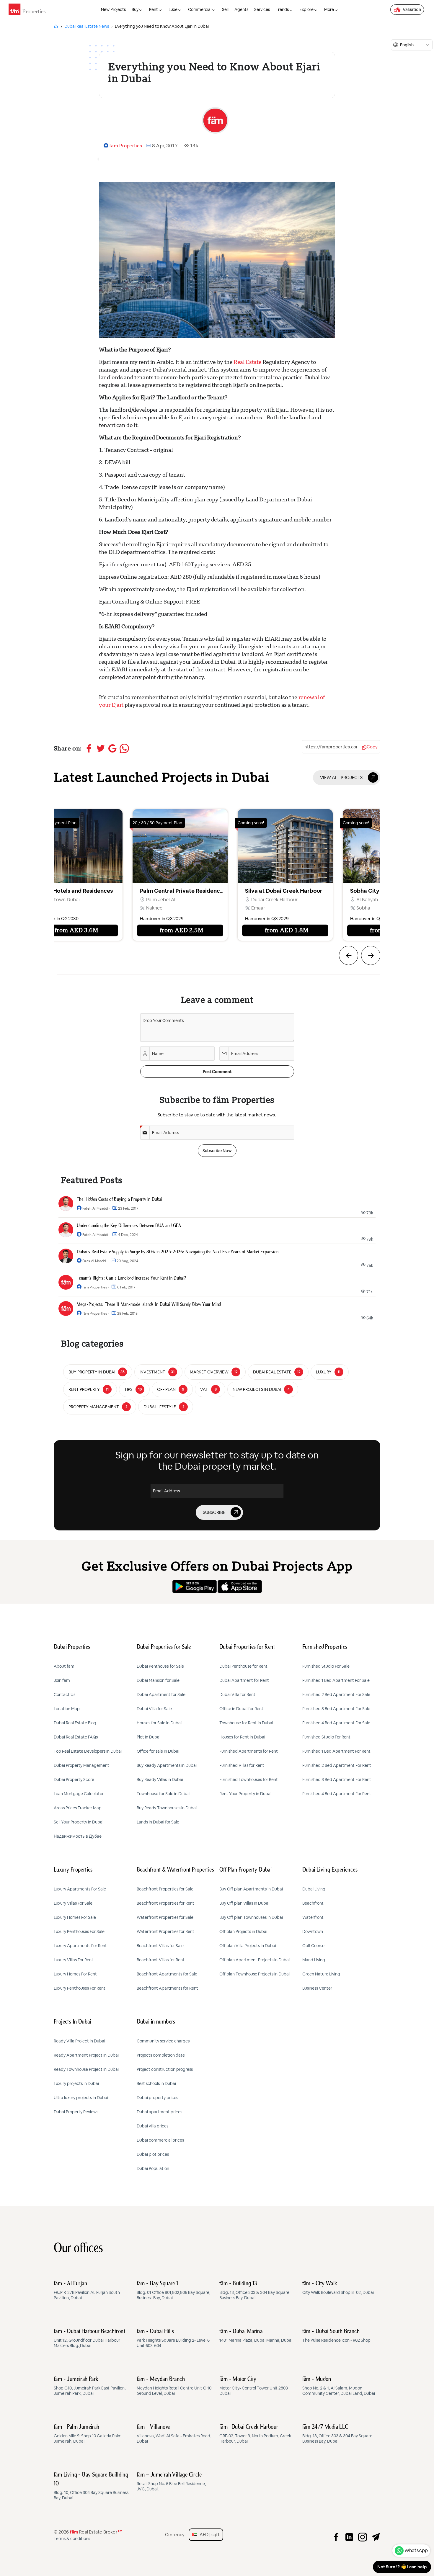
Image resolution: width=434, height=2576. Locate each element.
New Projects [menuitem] (113, 9)
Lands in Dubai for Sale (158, 1822)
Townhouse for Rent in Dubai (246, 1723)
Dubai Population (153, 2168)
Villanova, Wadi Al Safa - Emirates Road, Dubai (174, 2434)
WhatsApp (416, 2550)
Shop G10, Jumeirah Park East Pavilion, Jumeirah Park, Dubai (90, 2386)
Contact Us (65, 1695)
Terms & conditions (72, 2539)
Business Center (317, 1988)
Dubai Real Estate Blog (75, 1723)
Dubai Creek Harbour (164, 900)
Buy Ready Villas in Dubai (160, 1780)
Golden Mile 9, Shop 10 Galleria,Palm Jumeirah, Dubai (88, 2434)
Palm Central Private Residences (72, 891)
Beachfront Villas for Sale (160, 1946)
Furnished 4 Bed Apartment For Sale (336, 1723)
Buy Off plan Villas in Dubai (244, 1903)
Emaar (148, 908)
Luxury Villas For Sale (73, 1903)
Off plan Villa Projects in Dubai (248, 1946)
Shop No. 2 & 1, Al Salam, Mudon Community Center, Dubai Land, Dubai (339, 2386)
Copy (372, 747)
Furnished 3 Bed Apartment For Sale (336, 1709)
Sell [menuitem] (225, 9)
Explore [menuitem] (306, 9)
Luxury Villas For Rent (74, 1960)
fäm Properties (125, 146)
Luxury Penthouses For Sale (79, 1931)
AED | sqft (208, 2535)
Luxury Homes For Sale (75, 1917)
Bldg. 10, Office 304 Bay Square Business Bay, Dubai (91, 2486)
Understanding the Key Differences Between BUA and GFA (129, 1226)
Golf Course (313, 1946)
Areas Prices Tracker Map (78, 1808)
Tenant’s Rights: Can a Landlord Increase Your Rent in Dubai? (131, 1278)
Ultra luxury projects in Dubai (81, 2098)
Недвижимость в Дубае (78, 1836)
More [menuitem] (329, 9)
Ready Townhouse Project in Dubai (86, 2069)
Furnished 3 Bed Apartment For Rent (337, 1780)
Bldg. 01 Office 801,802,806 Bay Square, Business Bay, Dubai (173, 2291)
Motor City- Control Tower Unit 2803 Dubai (254, 2386)
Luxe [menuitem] (173, 9)
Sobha (253, 908)
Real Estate (247, 362)
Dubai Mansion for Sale (158, 1680)
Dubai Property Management (81, 1765)
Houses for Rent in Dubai (242, 1737)
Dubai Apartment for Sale (161, 1695)
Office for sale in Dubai (158, 1751)
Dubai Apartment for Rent (244, 1680)
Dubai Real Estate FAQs (76, 1737)
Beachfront (313, 1903)
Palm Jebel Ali (51, 900)
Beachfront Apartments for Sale (167, 1974)
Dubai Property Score (74, 1780)
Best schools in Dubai (156, 2083)
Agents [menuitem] (241, 9)
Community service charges (163, 2041)
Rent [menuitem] (154, 9)
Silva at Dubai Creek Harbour (173, 891)
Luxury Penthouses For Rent (80, 1988)
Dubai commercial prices (160, 2140)
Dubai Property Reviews (76, 2112)
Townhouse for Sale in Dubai (163, 1794)
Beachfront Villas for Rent (161, 1960)
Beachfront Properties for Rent (165, 1903)
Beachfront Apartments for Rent (167, 1988)
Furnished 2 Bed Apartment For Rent (337, 1765)
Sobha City (254, 891)
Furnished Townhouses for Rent (249, 1780)
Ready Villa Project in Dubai (79, 2041)
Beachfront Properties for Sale (165, 1889)
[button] (349, 955)
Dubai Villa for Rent (237, 1695)
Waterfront (313, 1917)
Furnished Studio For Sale (326, 1666)
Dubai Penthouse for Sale (160, 1666)
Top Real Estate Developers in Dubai (88, 1751)
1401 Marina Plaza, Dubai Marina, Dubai (256, 2336)
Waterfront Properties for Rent (165, 1931)
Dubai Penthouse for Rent (243, 1666)
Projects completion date (161, 2055)
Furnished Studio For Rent (326, 1737)
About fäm (64, 1666)
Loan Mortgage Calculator (79, 1794)
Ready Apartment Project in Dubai (86, 2055)
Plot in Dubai (149, 1737)
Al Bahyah (257, 900)
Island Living (314, 1960)
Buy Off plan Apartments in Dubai (251, 1889)
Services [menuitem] (262, 9)
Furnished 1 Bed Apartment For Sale (336, 1680)
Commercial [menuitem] (200, 9)
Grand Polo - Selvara (372, 891)
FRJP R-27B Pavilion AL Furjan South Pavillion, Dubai (87, 2291)
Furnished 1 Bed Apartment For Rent (336, 1751)
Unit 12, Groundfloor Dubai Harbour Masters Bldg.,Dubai (89, 2338)
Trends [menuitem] (282, 9)
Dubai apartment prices (159, 2112)
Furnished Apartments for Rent (249, 1751)
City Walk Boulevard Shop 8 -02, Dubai (338, 2288)
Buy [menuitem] (135, 9)
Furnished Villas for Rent (242, 1765)
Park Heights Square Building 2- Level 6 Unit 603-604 (173, 2338)
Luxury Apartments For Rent (80, 1946)
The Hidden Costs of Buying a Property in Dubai (120, 1200)
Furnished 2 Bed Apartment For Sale (336, 1695)
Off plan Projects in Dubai (243, 1931)
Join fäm (62, 1680)
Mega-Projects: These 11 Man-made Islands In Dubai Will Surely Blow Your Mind (149, 1305)
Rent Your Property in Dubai (245, 1794)
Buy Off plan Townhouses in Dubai (251, 1917)
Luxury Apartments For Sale (80, 1889)
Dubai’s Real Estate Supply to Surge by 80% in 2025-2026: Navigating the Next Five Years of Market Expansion (178, 1252)
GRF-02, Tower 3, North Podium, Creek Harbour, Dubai (255, 2434)
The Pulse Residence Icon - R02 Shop (336, 2336)
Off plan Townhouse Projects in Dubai (254, 1974)
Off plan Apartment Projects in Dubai (254, 1960)
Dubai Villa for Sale (154, 1709)
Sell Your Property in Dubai (79, 1822)
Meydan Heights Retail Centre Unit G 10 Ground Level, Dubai (174, 2386)
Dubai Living (314, 1889)
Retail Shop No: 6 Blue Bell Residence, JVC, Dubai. (171, 2482)
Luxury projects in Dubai (76, 2083)
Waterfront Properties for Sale (165, 1917)
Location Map (67, 1709)
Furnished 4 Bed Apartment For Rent (337, 1794)
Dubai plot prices (153, 2154)
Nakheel (44, 908)
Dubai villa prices (152, 2126)
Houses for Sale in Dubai (159, 1723)
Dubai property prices (157, 2098)
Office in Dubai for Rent (241, 1709)
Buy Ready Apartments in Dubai (167, 1765)
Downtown (313, 1931)
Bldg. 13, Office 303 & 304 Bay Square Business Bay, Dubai (254, 2291)
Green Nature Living (321, 1974)
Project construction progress (165, 2069)
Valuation (412, 9)
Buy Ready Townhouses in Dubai (167, 1808)
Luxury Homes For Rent (75, 1974)
